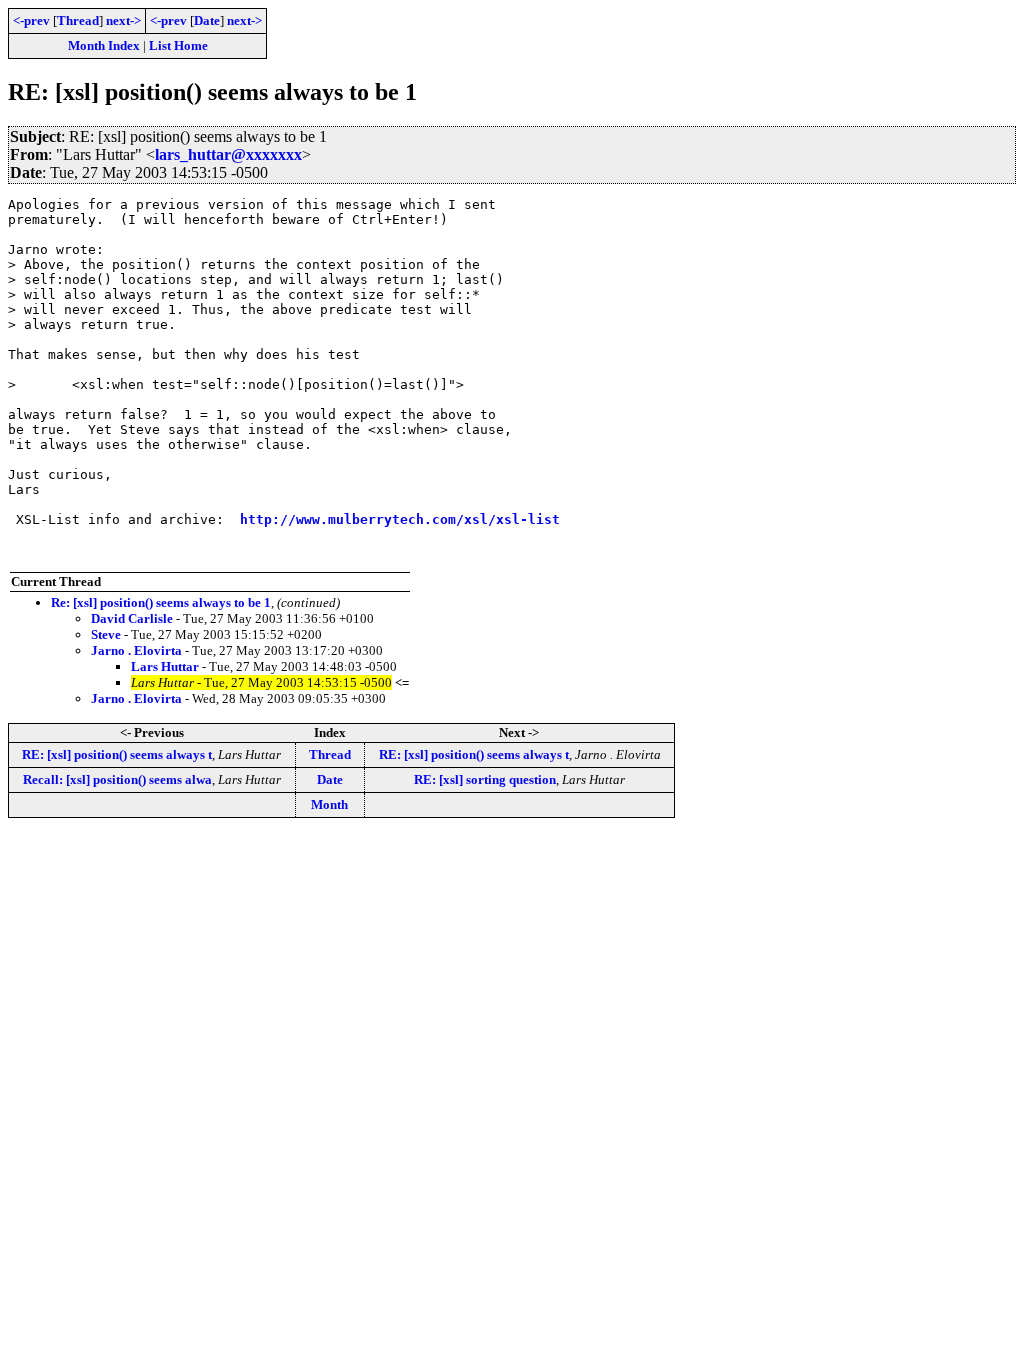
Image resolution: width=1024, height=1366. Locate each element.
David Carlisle (132, 618)
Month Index (104, 45)
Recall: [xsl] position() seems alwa (117, 779)
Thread (78, 20)
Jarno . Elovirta (136, 650)
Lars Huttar (165, 666)
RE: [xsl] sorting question (485, 779)
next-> (123, 20)
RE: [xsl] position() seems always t (117, 754)
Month (329, 804)
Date (207, 20)
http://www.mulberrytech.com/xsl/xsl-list (400, 519)
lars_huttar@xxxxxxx (228, 154)
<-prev (31, 20)
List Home (178, 45)
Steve (106, 634)
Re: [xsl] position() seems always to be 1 (161, 602)
